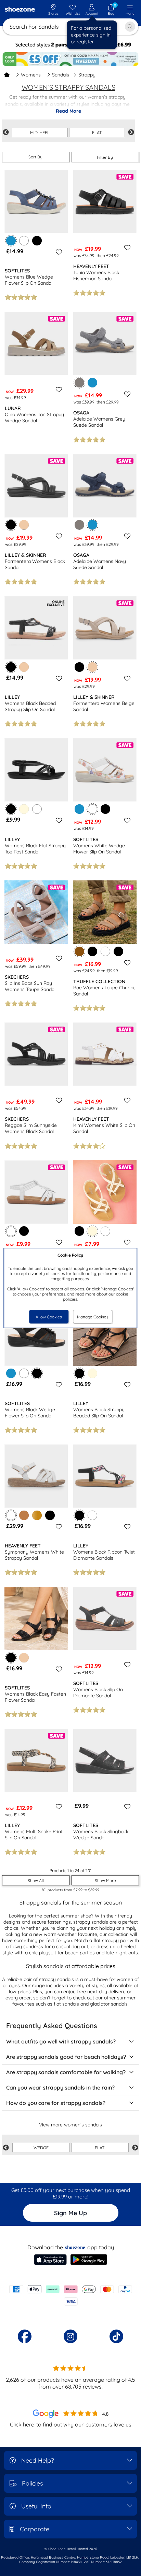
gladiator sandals (109, 2004)
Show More (105, 1880)
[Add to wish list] (58, 252)
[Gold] (37, 1515)
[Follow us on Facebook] (25, 2336)
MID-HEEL (40, 132)
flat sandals (66, 2004)
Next (131, 132)
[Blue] (92, 383)
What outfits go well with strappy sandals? (61, 2041)
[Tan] (24, 1515)
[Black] (37, 241)
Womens (31, 75)
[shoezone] (20, 10)
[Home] (7, 75)
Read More (68, 111)
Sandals (61, 75)
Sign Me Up (70, 2213)
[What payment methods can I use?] (70, 2295)
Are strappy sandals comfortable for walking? (66, 2072)
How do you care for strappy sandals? (56, 2103)
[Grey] (79, 525)
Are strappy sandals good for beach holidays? (66, 2057)
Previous (6, 132)
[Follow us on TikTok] (116, 2336)
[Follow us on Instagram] (70, 2336)
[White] (24, 241)
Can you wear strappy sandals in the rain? (60, 2087)
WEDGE (41, 2148)
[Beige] (24, 525)
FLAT (97, 132)
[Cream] (24, 809)
